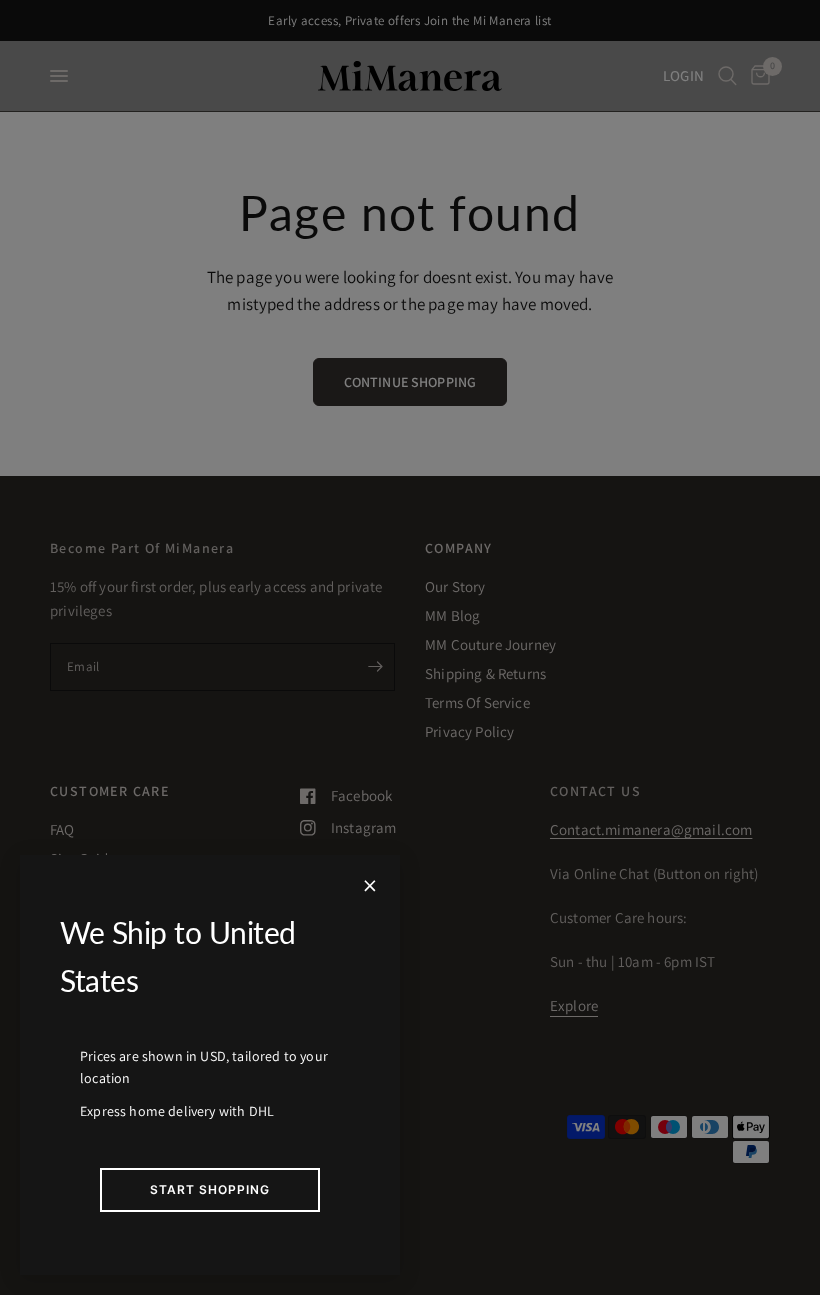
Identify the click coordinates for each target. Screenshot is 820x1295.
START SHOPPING (210, 1189)
